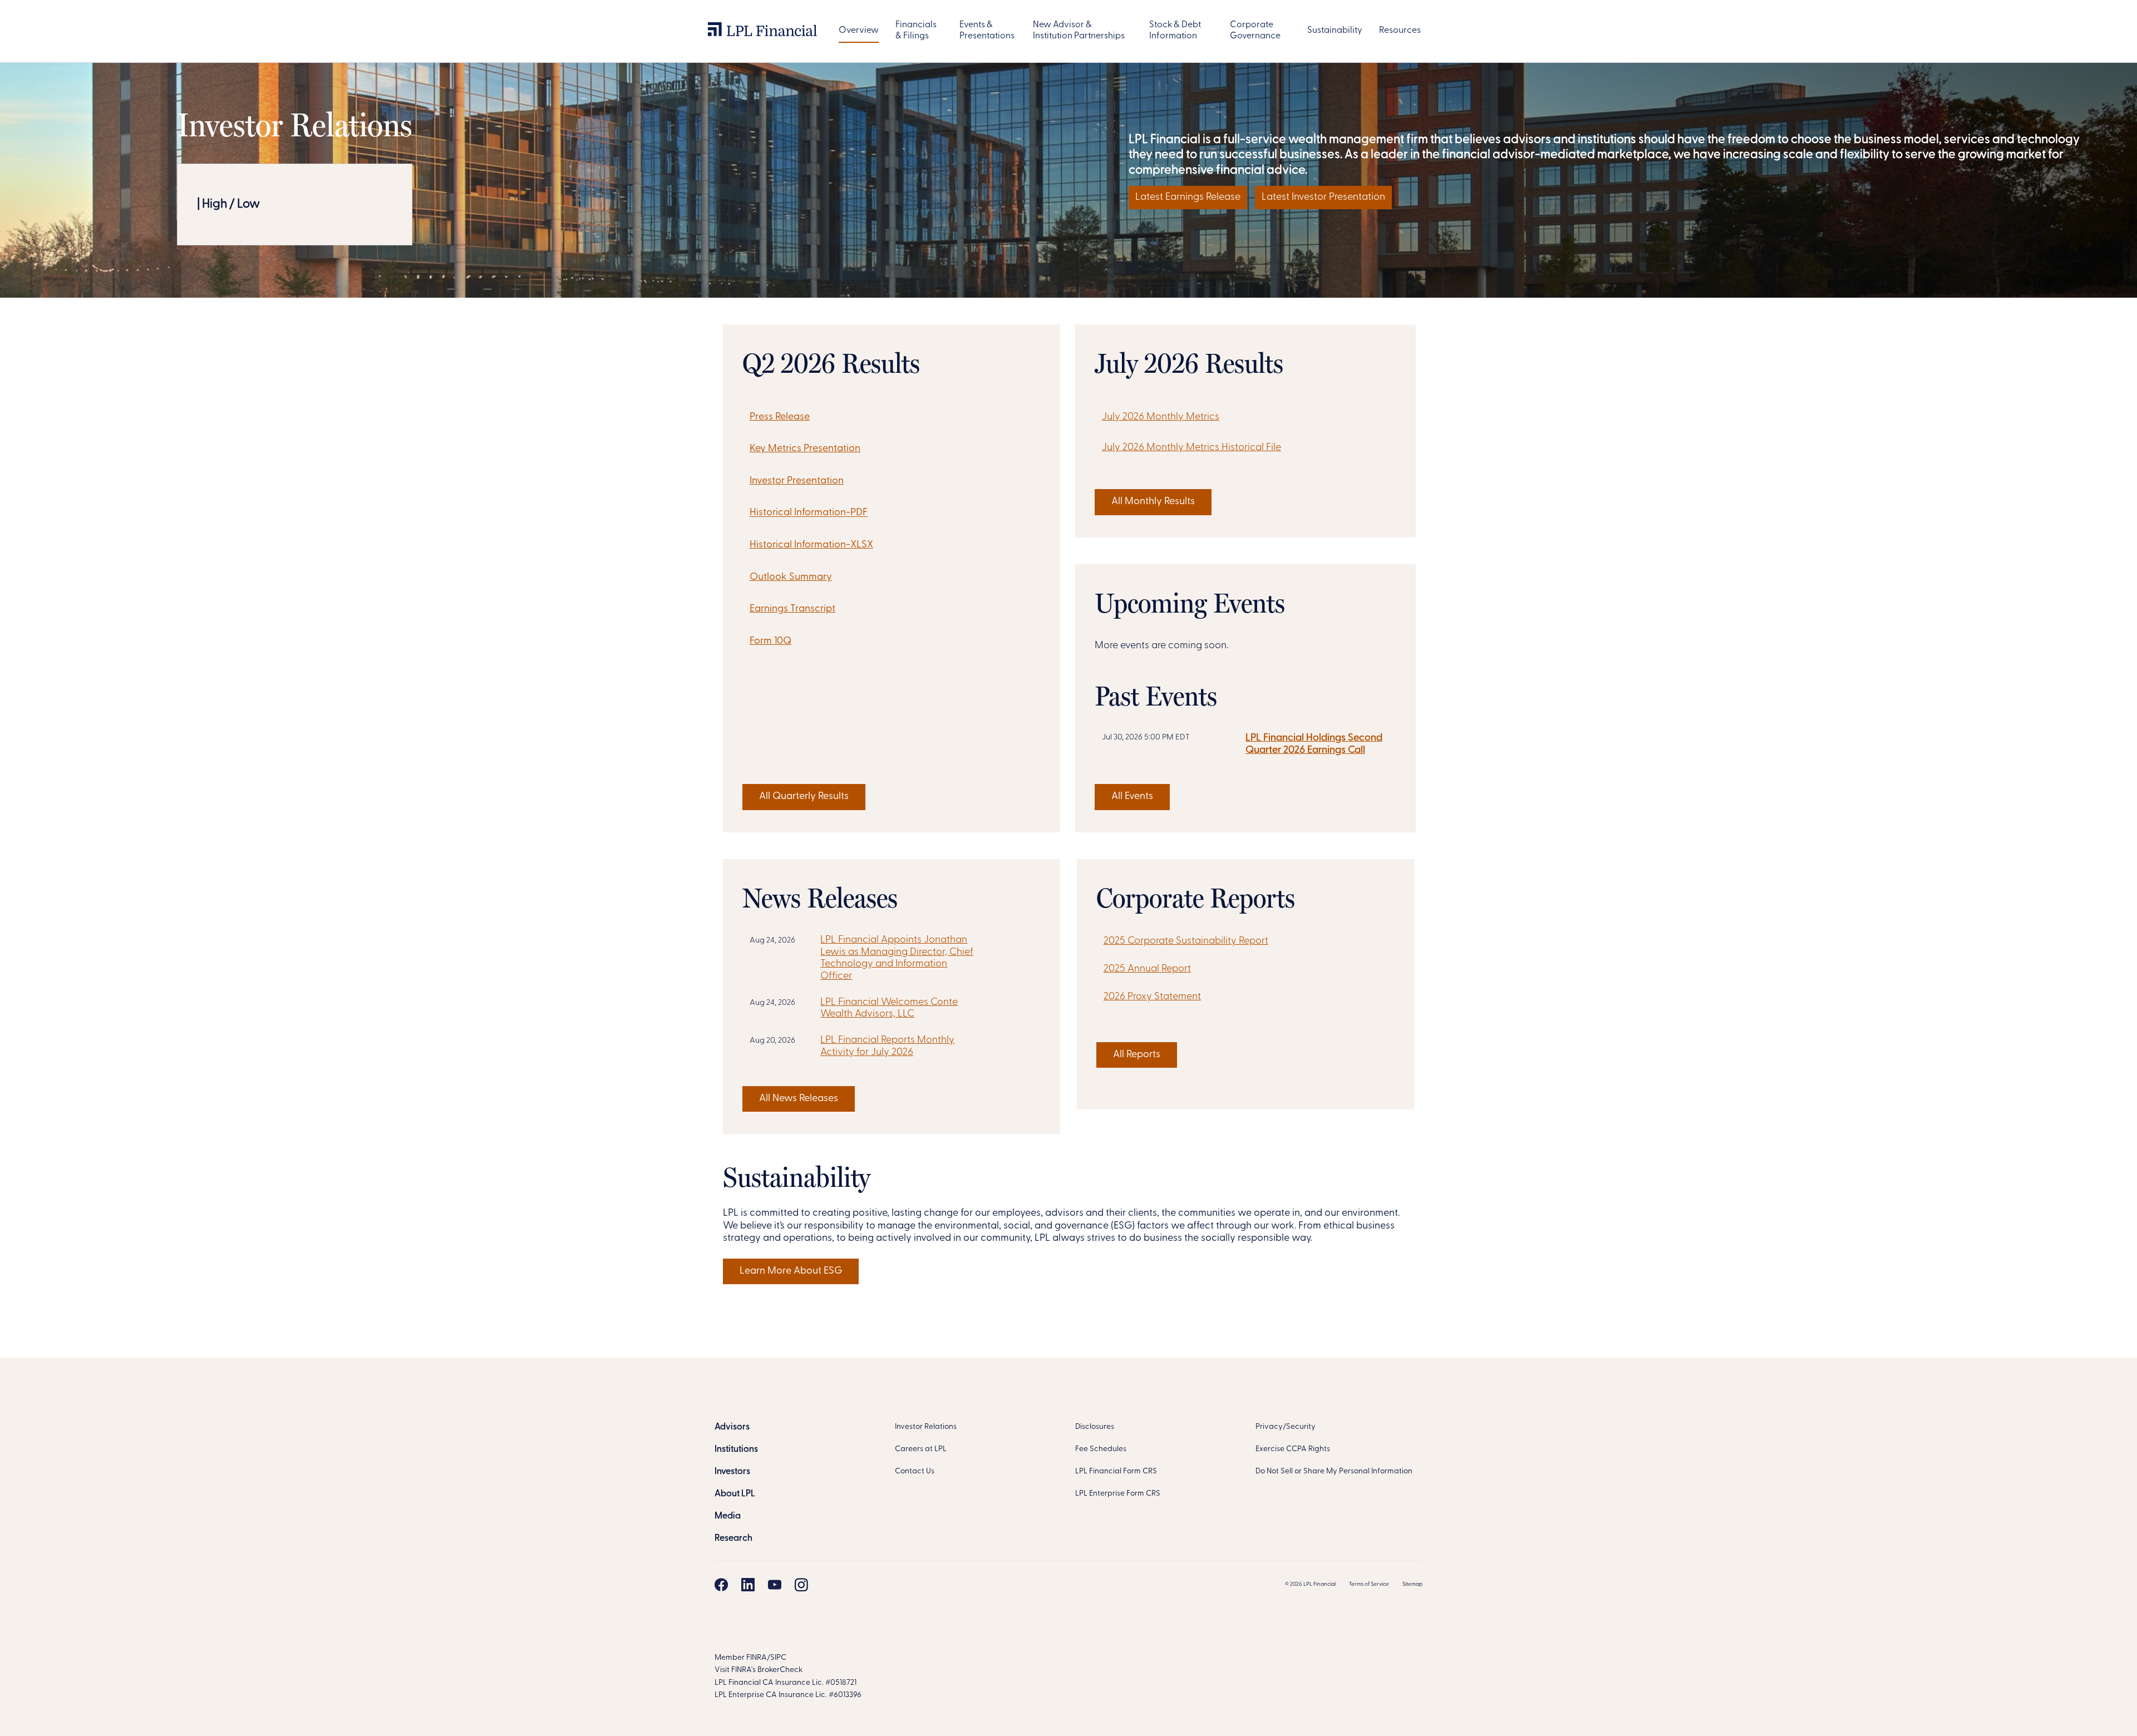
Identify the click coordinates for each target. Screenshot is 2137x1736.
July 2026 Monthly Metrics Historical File (1191, 448)
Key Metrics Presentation (805, 449)
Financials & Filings (916, 31)
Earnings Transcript (792, 609)
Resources (1400, 31)
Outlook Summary (791, 578)
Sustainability (1335, 31)
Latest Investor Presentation (1323, 198)
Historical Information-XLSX (811, 545)
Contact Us (915, 1471)
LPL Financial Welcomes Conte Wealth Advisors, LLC (889, 1009)
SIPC (778, 1658)
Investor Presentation (797, 481)
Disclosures (1095, 1427)
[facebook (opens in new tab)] (721, 1585)
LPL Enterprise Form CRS (1118, 1494)
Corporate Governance (1255, 31)
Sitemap (1412, 1584)
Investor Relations (926, 1427)
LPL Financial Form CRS (1116, 1471)
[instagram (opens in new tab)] (801, 1585)
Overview (859, 31)
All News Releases (799, 1099)
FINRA (757, 1658)
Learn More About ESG (791, 1271)
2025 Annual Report (1147, 969)
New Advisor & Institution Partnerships (1079, 31)
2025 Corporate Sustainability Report (1186, 941)
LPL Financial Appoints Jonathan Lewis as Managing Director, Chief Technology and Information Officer (897, 958)
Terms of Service (1369, 1584)
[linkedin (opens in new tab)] (748, 1585)
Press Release (780, 417)
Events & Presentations (987, 31)
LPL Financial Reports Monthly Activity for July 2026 (887, 1047)
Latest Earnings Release (1188, 198)
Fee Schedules (1101, 1449)
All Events (1132, 797)
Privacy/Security (1286, 1427)
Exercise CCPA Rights (1293, 1449)
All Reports (1137, 1055)
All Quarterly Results (804, 797)
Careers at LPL (921, 1449)
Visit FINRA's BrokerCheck (759, 1670)
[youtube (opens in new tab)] (775, 1585)
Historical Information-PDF (809, 514)
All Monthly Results (1153, 502)
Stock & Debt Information (1175, 31)
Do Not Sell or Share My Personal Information (1334, 1471)
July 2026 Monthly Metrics (1161, 417)
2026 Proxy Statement (1152, 997)
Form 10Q (770, 642)
